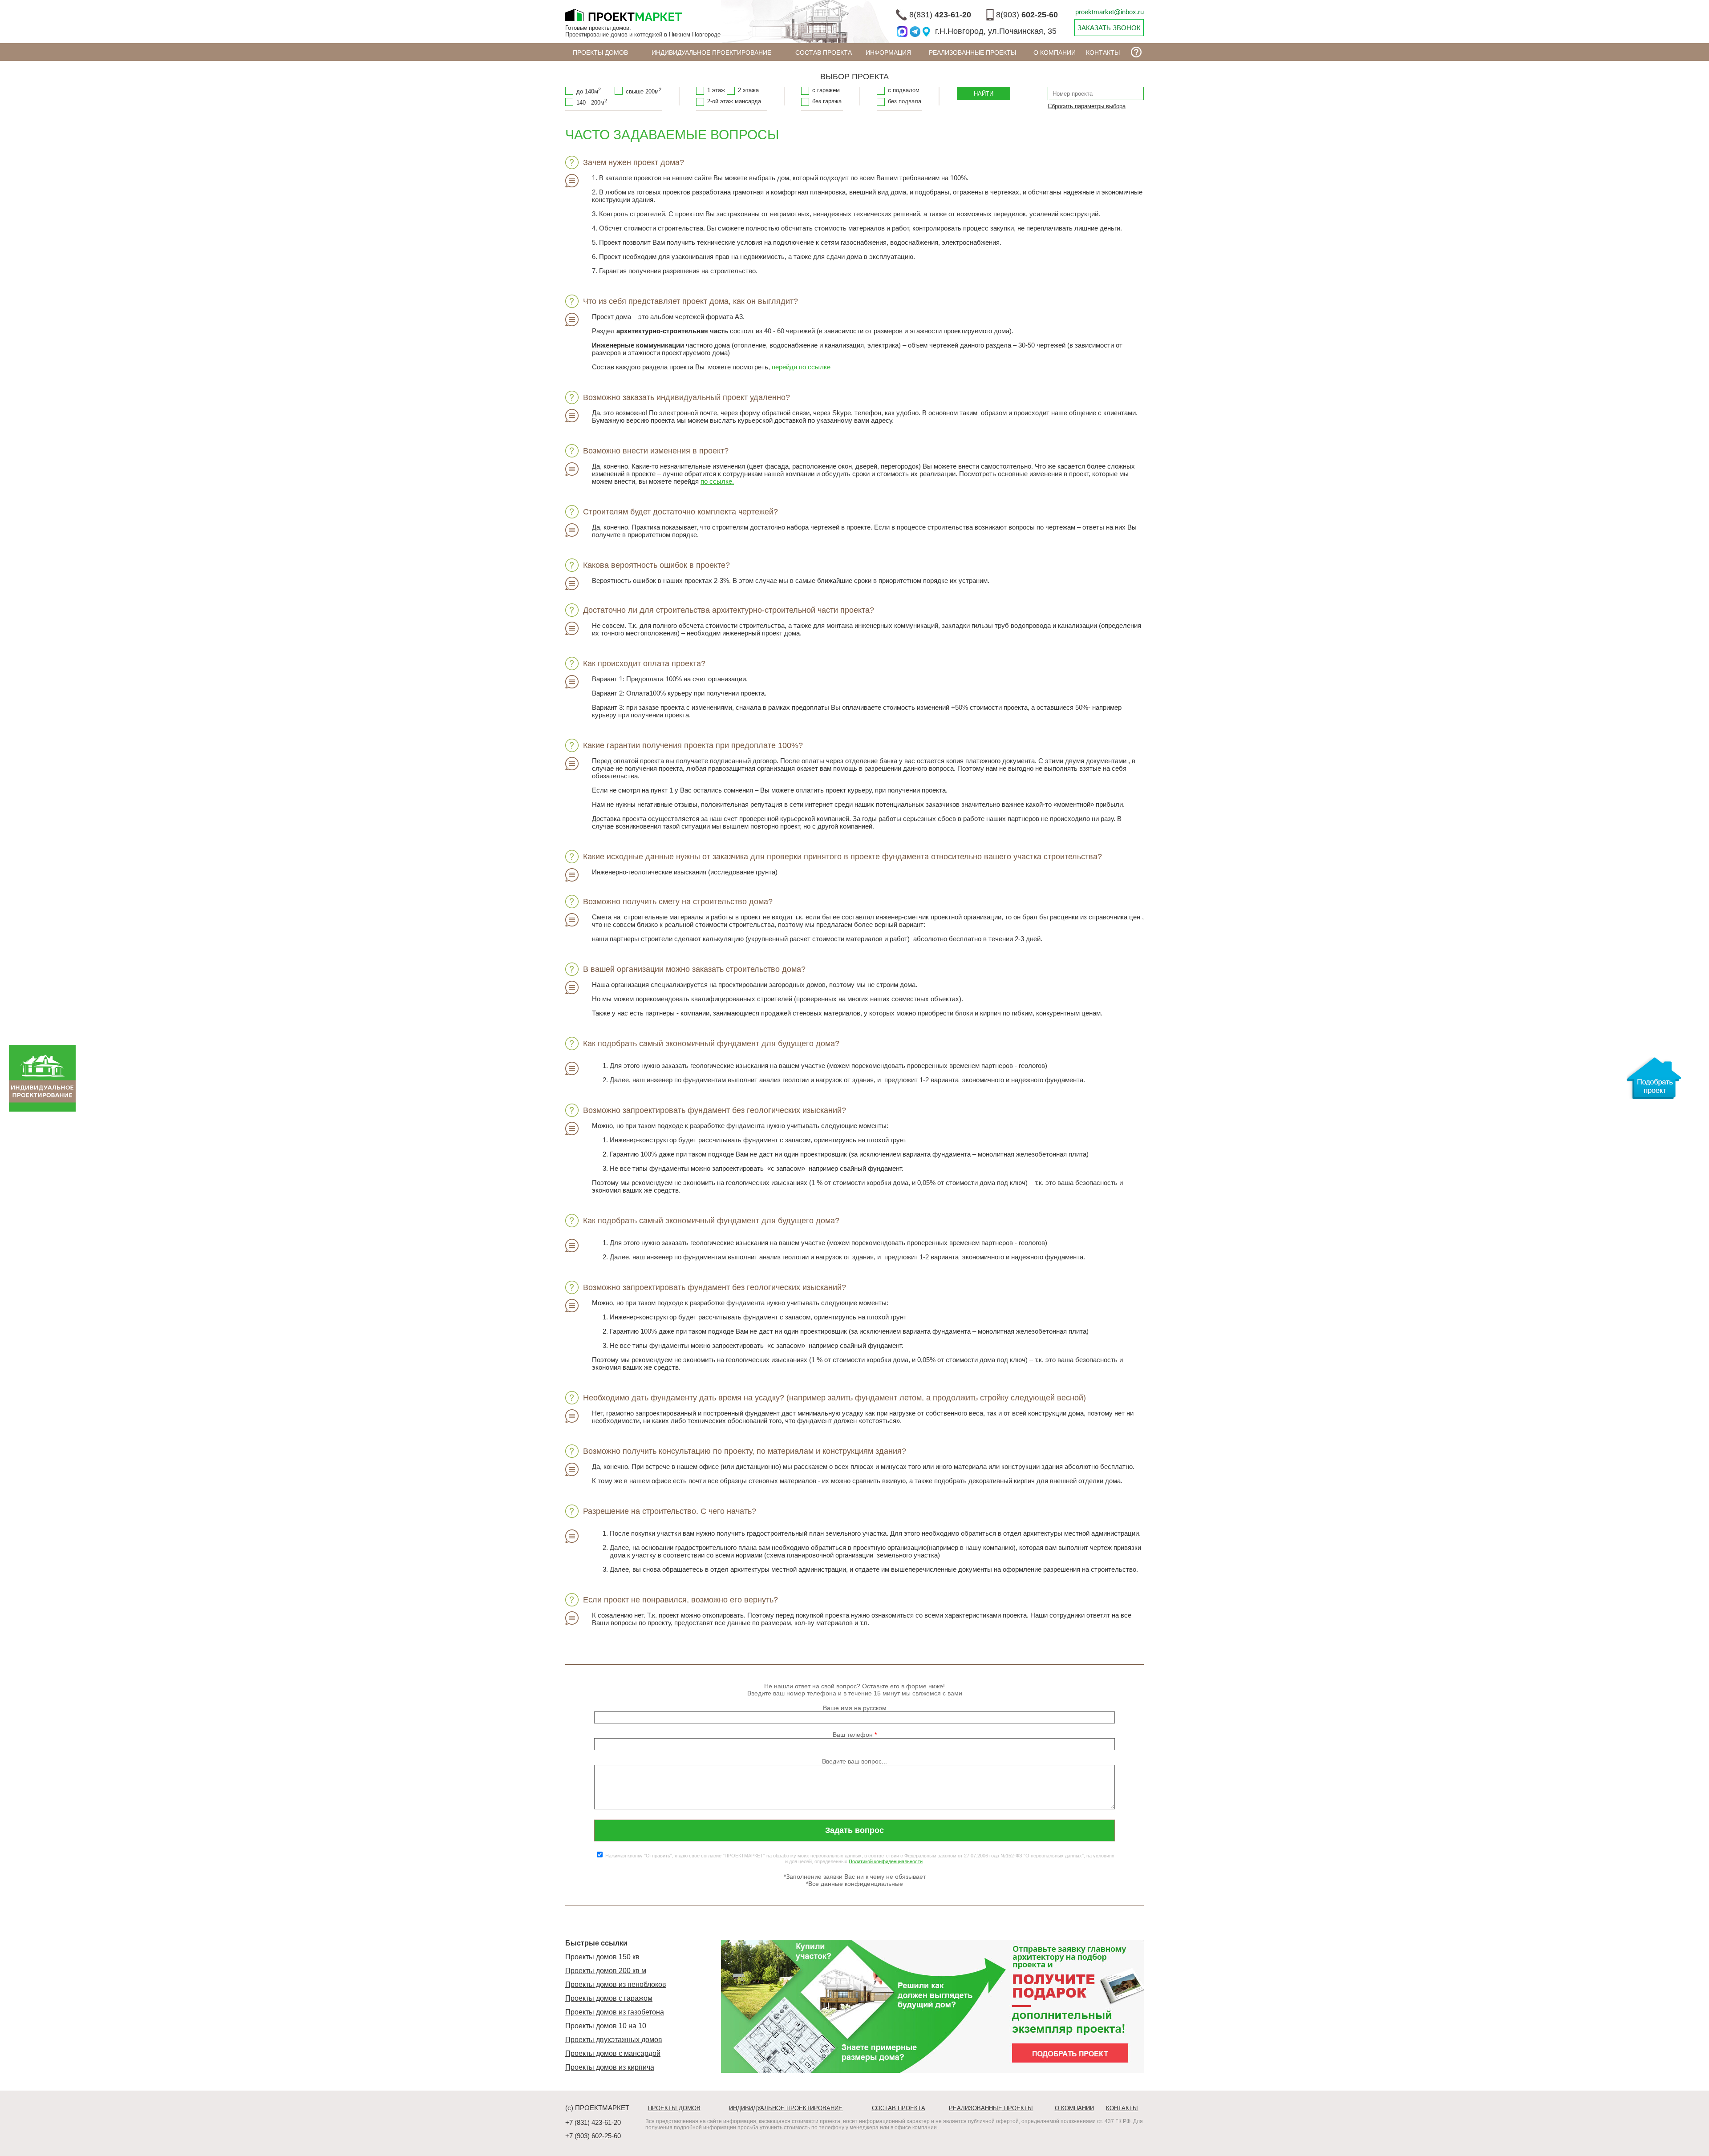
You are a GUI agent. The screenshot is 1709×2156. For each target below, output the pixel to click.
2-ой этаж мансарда (734, 101)
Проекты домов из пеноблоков (616, 1984)
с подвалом (904, 90)
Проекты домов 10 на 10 (606, 2026)
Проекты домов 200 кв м (606, 1971)
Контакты (1103, 53)
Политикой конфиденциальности (886, 1861)
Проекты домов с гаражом (609, 1998)
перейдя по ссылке (801, 367)
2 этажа (748, 90)
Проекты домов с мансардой (613, 2053)
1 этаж (716, 90)
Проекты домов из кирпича (610, 2067)
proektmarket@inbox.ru (1110, 12)
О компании (1055, 53)
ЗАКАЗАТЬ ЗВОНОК (1109, 28)
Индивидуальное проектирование (711, 53)
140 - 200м (592, 102)
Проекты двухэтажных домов (614, 2040)
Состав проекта (824, 53)
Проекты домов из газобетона (615, 2012)
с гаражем (826, 90)
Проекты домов (600, 53)
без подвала (905, 101)
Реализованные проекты (972, 53)
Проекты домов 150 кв (602, 1957)
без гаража (827, 101)
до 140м (589, 91)
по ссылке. (717, 481)
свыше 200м (644, 91)
